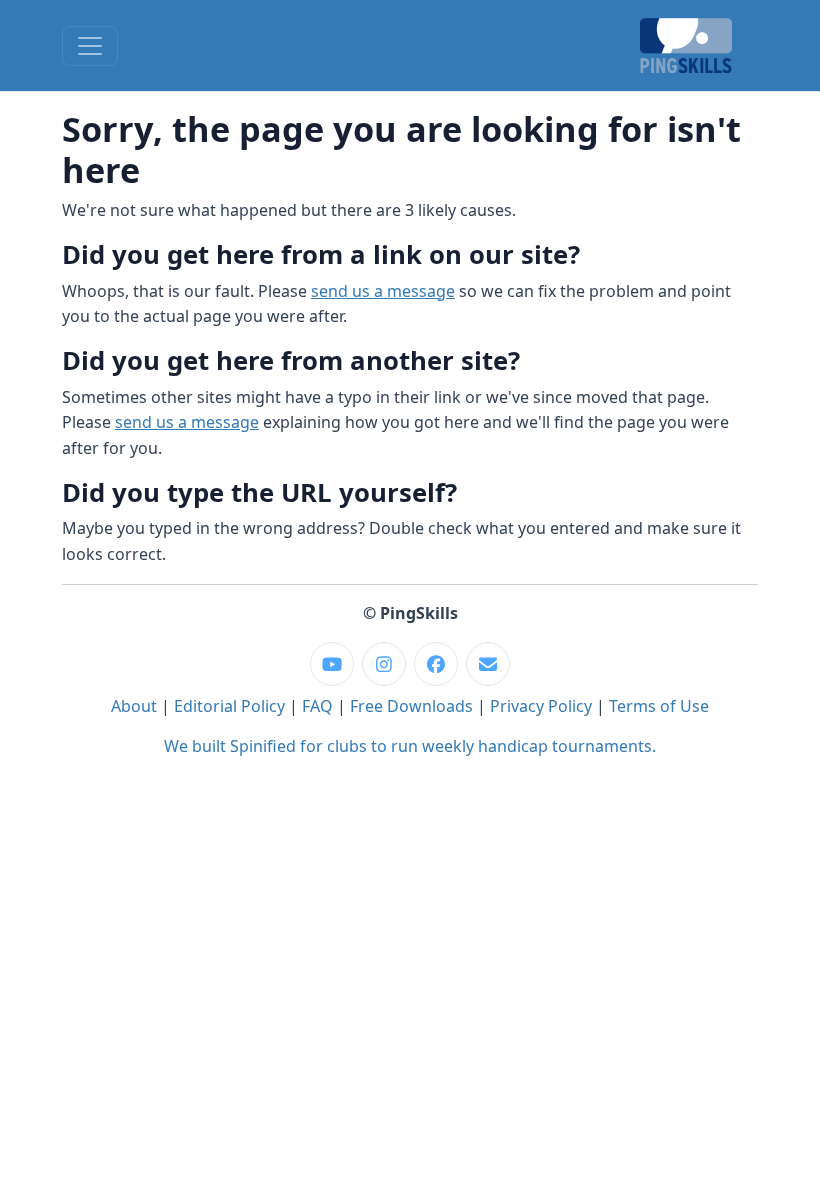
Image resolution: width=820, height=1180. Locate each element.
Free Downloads (411, 706)
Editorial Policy (229, 706)
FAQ (317, 706)
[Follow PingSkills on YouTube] (332, 664)
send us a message (383, 291)
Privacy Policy (541, 706)
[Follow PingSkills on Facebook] (436, 664)
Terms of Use (659, 706)
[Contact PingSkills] (488, 664)
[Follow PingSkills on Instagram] (384, 664)
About (134, 706)
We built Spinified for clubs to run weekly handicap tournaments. (410, 746)
